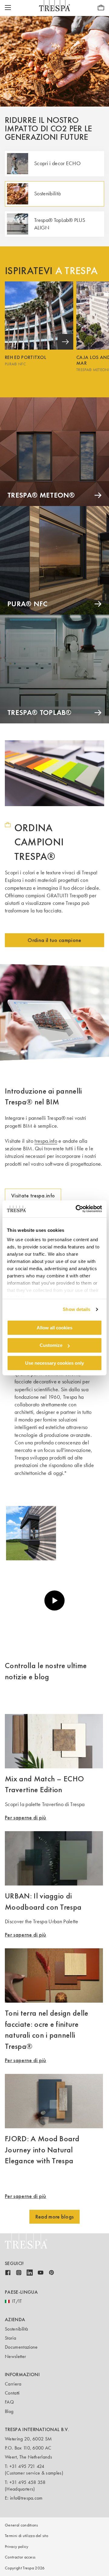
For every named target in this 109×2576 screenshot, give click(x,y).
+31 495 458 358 (28, 2482)
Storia (10, 2338)
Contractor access (20, 2557)
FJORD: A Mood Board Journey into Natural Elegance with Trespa (42, 2150)
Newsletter (15, 2356)
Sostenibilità (16, 2329)
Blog (9, 2411)
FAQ (9, 2402)
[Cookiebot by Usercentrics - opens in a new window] (77, 1209)
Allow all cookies (54, 1327)
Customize (51, 1345)
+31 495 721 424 (27, 2466)
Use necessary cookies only (54, 1363)
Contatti (12, 2393)
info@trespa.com (26, 2498)
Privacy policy (17, 2547)
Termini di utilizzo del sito (26, 2536)
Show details (76, 1309)
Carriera (13, 2384)
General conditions (21, 2525)
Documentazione (21, 2347)
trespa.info (46, 1141)
